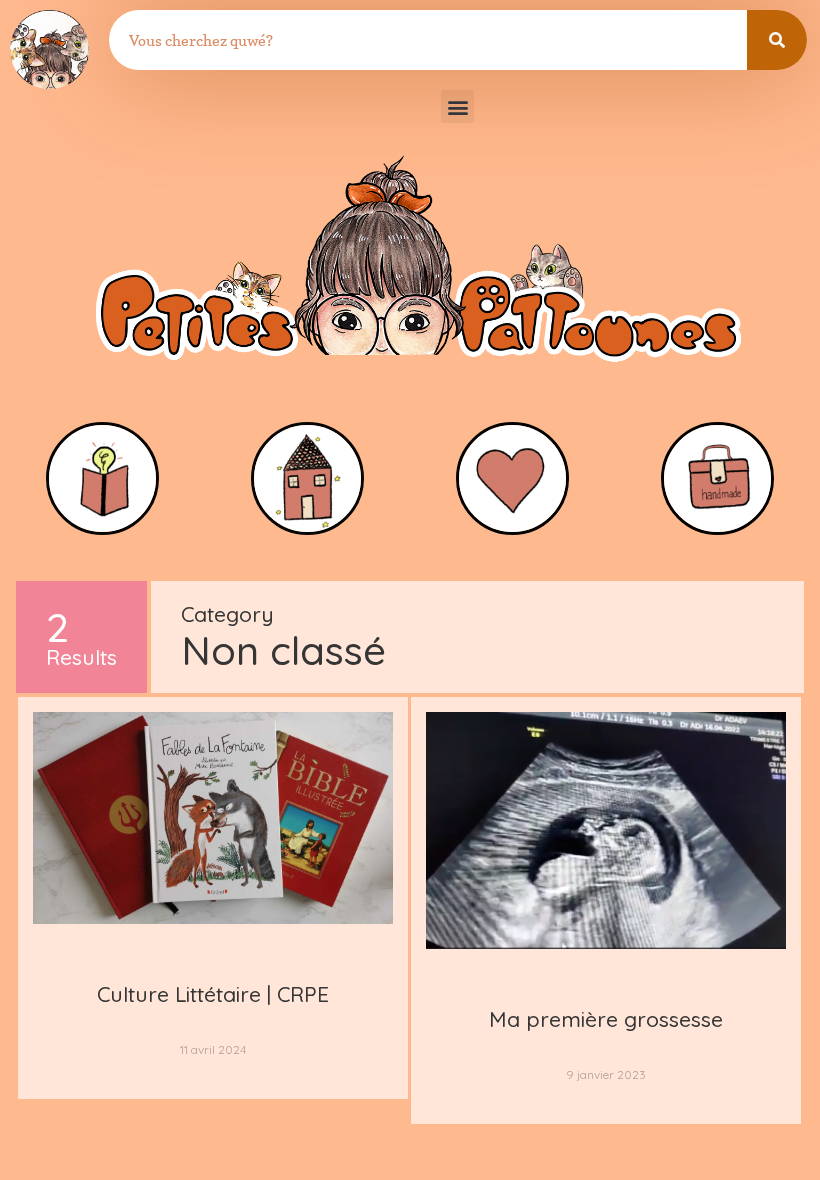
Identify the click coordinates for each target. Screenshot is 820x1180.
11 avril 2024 (213, 1049)
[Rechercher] (777, 40)
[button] (457, 106)
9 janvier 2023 (606, 1074)
